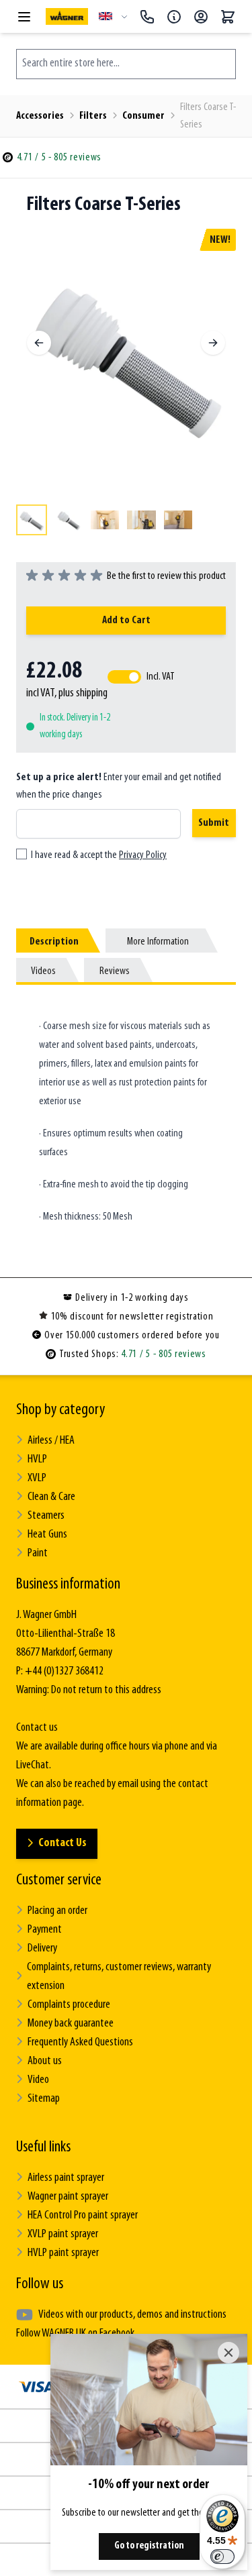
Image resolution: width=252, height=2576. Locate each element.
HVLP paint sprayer (63, 2253)
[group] (126, 576)
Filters (93, 116)
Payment (45, 1930)
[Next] (213, 343)
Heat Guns (47, 1535)
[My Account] (201, 17)
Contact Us (62, 1843)
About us (45, 2061)
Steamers (46, 1516)
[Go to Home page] (67, 16)
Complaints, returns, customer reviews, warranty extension (119, 1977)
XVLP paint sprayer (63, 2235)
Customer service (59, 1880)
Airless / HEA (51, 1441)
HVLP (37, 1460)
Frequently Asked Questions (80, 2043)
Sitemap (44, 2099)
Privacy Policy (143, 855)
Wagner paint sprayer (68, 2197)
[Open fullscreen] (126, 355)
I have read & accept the (99, 855)
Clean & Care (51, 1497)
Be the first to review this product (166, 576)
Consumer (143, 116)
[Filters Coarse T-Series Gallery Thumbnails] (126, 520)
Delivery (42, 1949)
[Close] (228, 2353)
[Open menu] (24, 17)
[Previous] (39, 343)
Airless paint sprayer (66, 2178)
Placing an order (57, 1911)
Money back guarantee (71, 2024)
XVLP (37, 1479)
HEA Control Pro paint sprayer (83, 2216)
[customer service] (174, 17)
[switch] (222, 2557)
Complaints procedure (69, 2005)
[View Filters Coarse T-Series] (32, 520)
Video (38, 2080)
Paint (38, 1554)
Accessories (40, 116)
